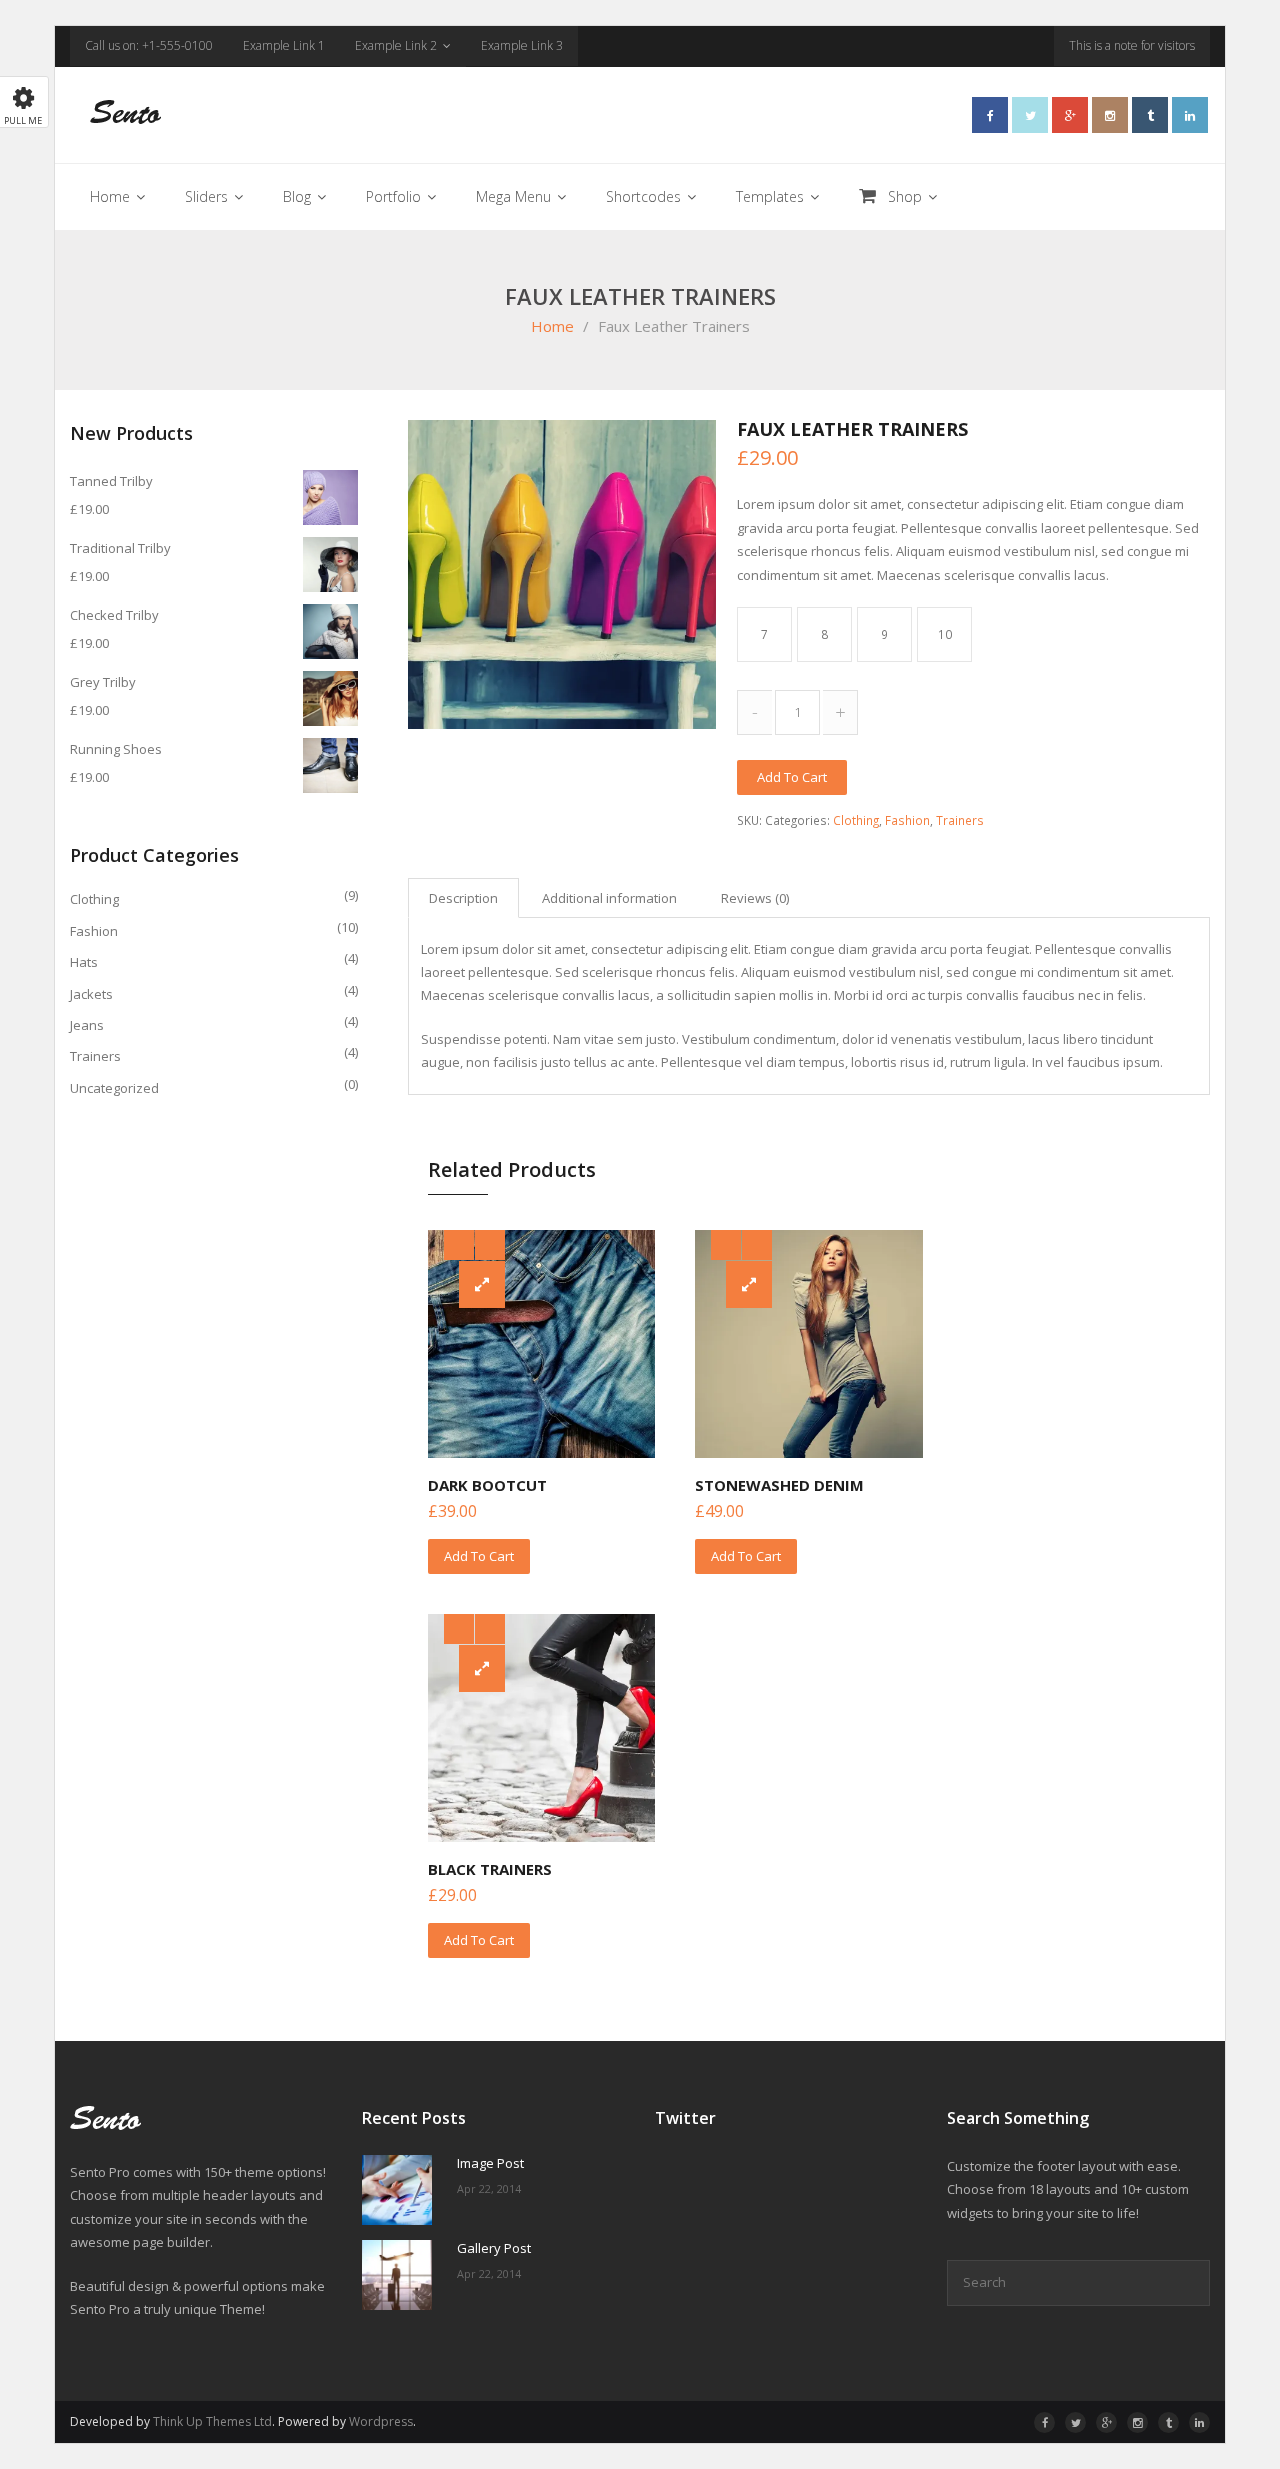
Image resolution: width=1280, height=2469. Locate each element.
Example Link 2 (396, 45)
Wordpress (381, 2421)
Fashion (907, 820)
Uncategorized (114, 1088)
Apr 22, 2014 (489, 2188)
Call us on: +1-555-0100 (149, 45)
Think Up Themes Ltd (212, 2421)
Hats (84, 962)
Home (552, 326)
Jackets (91, 994)
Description (463, 898)
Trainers (960, 820)
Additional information (609, 898)
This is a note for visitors (1132, 45)
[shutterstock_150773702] (562, 574)
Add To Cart (479, 1556)
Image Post (490, 2163)
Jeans (87, 1025)
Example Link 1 (284, 45)
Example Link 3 (522, 45)
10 (945, 634)
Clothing (856, 820)
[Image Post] (397, 2190)
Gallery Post (494, 2248)
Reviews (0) (755, 898)
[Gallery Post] (397, 2275)
